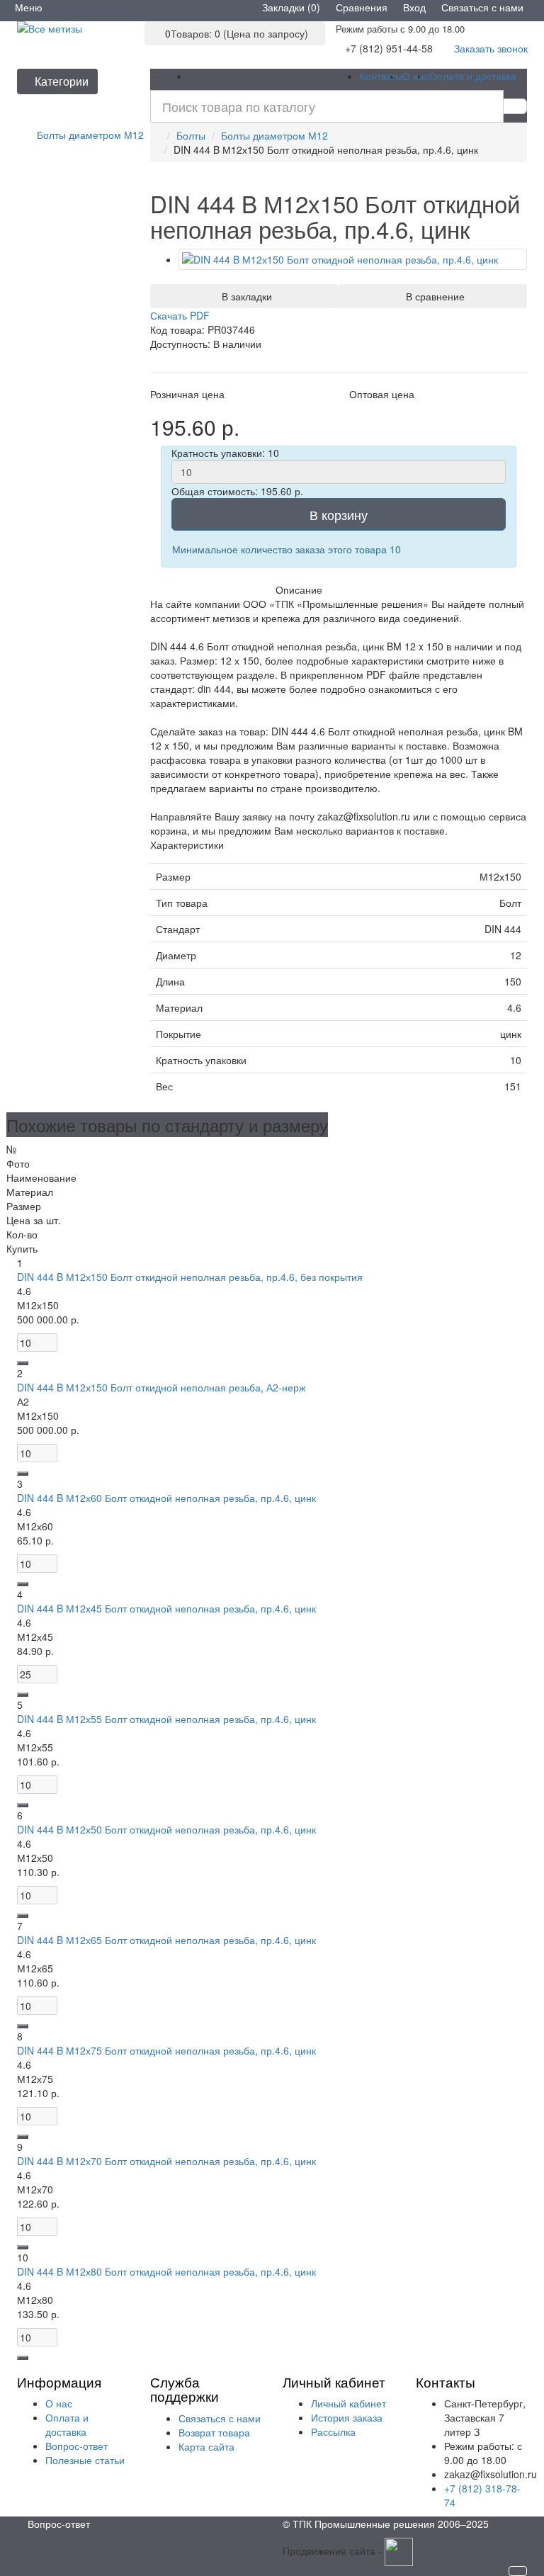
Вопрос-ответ (76, 2446)
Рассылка (333, 2431)
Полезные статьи (85, 2460)
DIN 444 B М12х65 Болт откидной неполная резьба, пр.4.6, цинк (166, 1940)
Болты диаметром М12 (274, 135)
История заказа (347, 2417)
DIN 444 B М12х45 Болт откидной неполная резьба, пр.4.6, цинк (166, 1608)
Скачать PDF (180, 315)
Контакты (381, 76)
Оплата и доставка (473, 76)
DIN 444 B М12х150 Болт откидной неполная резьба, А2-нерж (161, 1387)
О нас (416, 76)
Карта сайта (206, 2446)
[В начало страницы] (518, 2571)
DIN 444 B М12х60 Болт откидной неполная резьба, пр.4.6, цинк (166, 1498)
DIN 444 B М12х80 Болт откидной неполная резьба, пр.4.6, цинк (166, 2271)
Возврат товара (214, 2432)
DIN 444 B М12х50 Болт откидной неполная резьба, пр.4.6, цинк (166, 1829)
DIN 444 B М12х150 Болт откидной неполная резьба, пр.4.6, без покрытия (190, 1277)
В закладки (244, 296)
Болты (191, 135)
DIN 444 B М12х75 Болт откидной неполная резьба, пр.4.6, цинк (166, 2050)
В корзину (339, 514)
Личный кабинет (348, 2403)
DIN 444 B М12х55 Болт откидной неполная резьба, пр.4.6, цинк (166, 1719)
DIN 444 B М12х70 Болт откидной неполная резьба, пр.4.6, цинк (166, 2161)
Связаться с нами (220, 2418)
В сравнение (432, 296)
